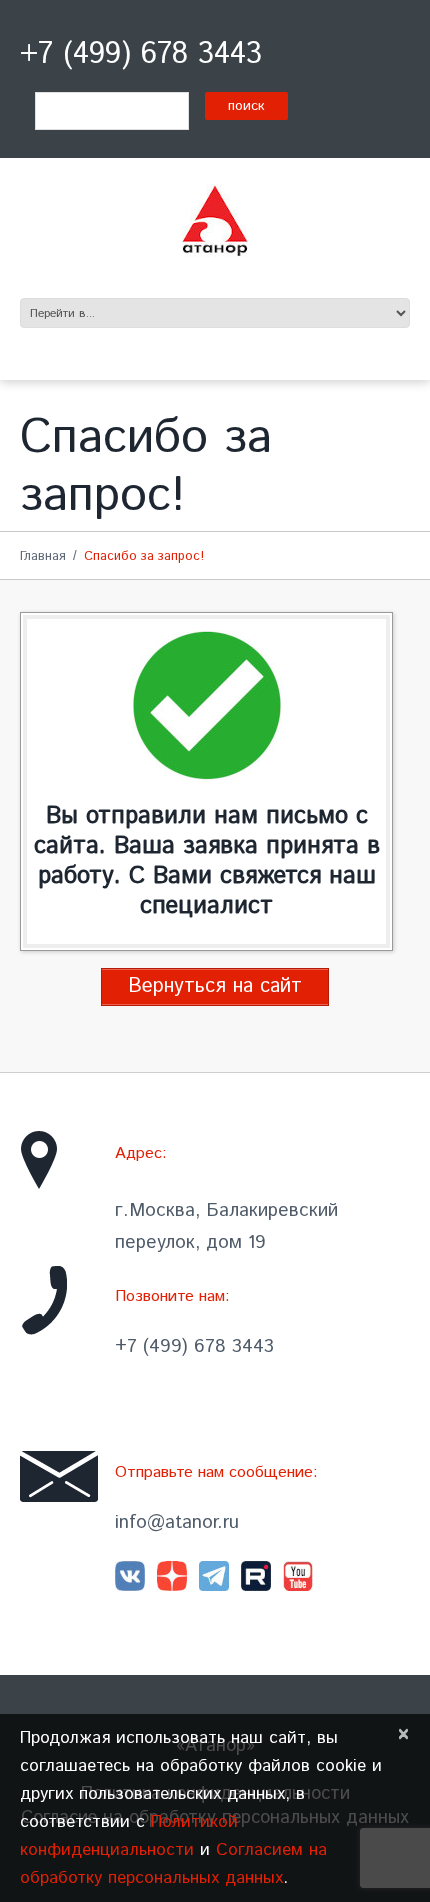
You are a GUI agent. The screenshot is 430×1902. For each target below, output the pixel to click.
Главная (43, 556)
